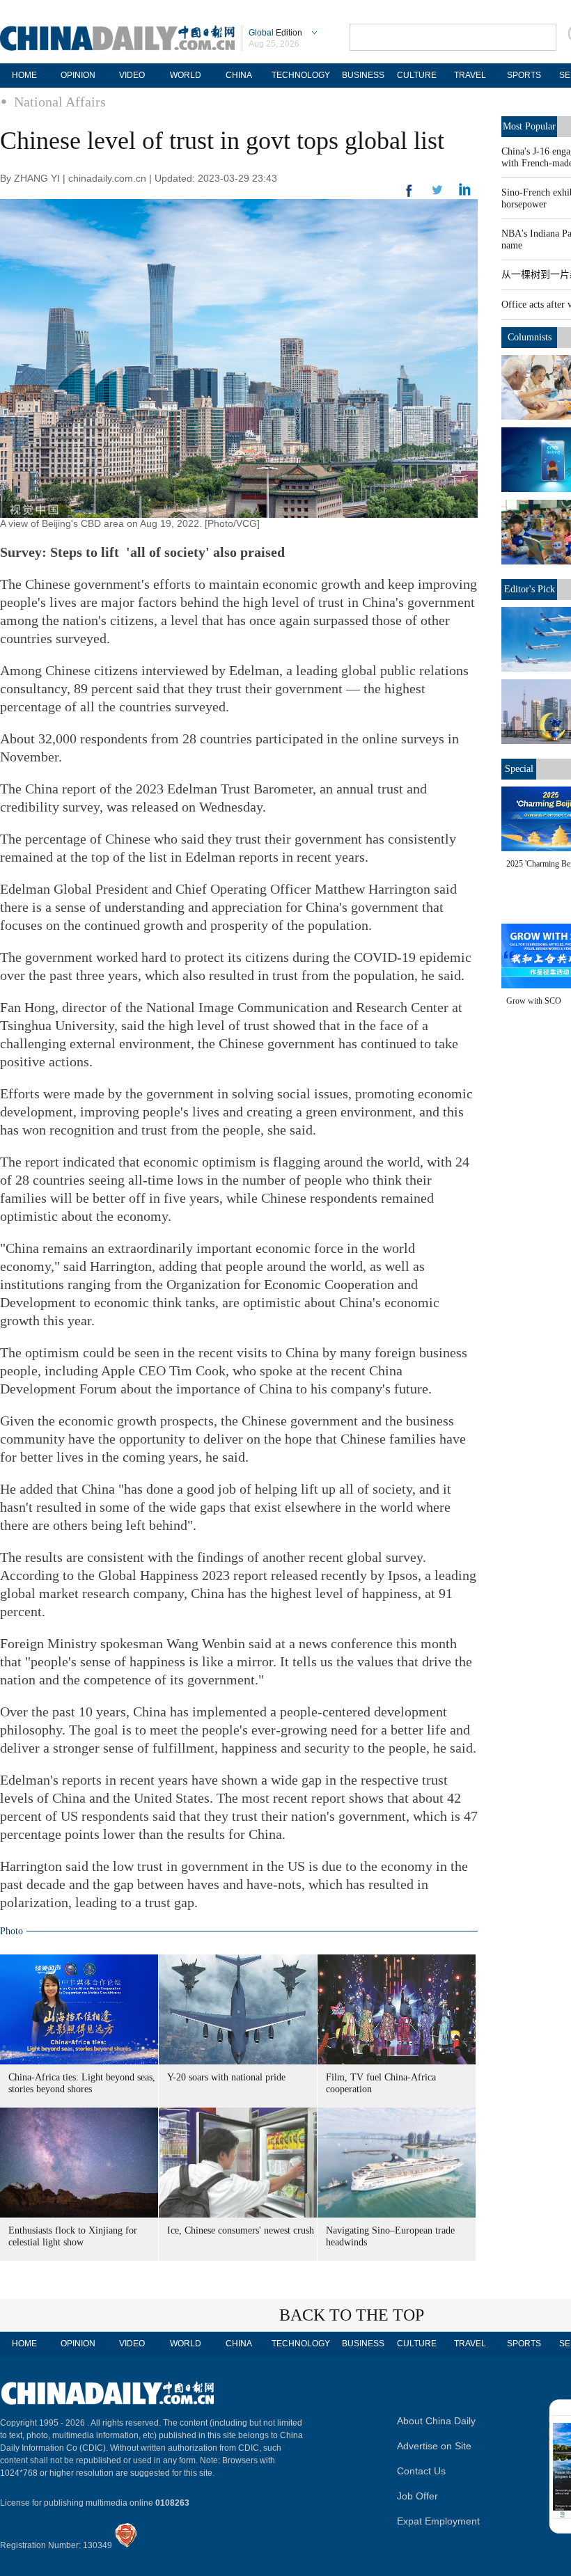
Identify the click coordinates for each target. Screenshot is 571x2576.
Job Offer (417, 2496)
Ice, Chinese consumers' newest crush (241, 2230)
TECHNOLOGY (301, 75)
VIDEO (132, 75)
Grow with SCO (534, 1001)
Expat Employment (438, 2521)
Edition (275, 33)
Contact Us (421, 2471)
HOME (24, 75)
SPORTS (524, 75)
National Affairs (60, 102)
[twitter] (465, 193)
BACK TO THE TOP (352, 2315)
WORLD (186, 75)
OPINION (78, 75)
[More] (409, 196)
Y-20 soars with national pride (226, 2077)
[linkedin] (437, 194)
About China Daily (436, 2421)
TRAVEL (470, 75)
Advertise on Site (434, 2446)
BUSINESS (363, 75)
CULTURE (417, 75)
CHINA (239, 75)
